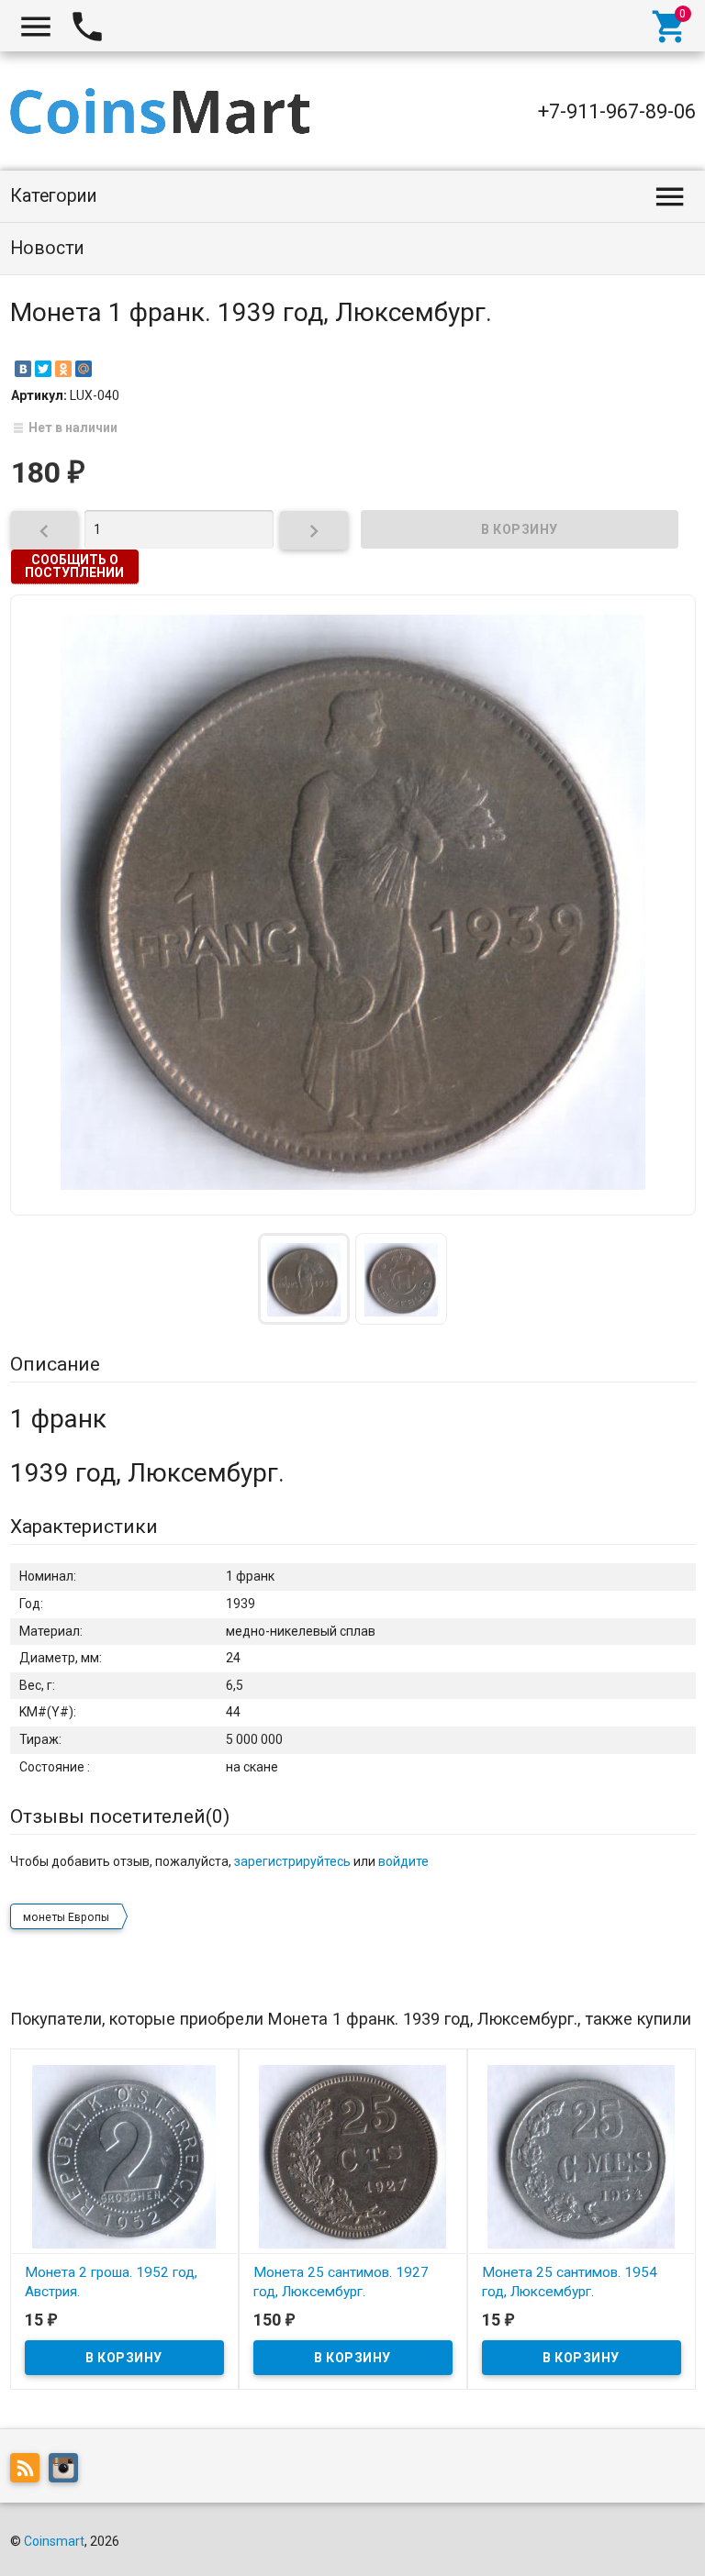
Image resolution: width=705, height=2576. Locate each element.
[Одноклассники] (63, 369)
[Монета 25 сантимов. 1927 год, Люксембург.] (353, 2155)
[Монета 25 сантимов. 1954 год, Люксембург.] (582, 2155)
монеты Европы (66, 1917)
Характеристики (84, 1527)
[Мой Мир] (84, 369)
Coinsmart (54, 2541)
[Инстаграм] (68, 2471)
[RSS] (29, 2471)
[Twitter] (43, 369)
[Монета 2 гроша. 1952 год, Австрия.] (124, 2155)
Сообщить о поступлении (74, 566)
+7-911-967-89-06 (617, 111)
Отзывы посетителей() (120, 1816)
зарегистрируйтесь (292, 1861)
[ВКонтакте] (23, 369)
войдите (403, 1861)
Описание (55, 1364)
